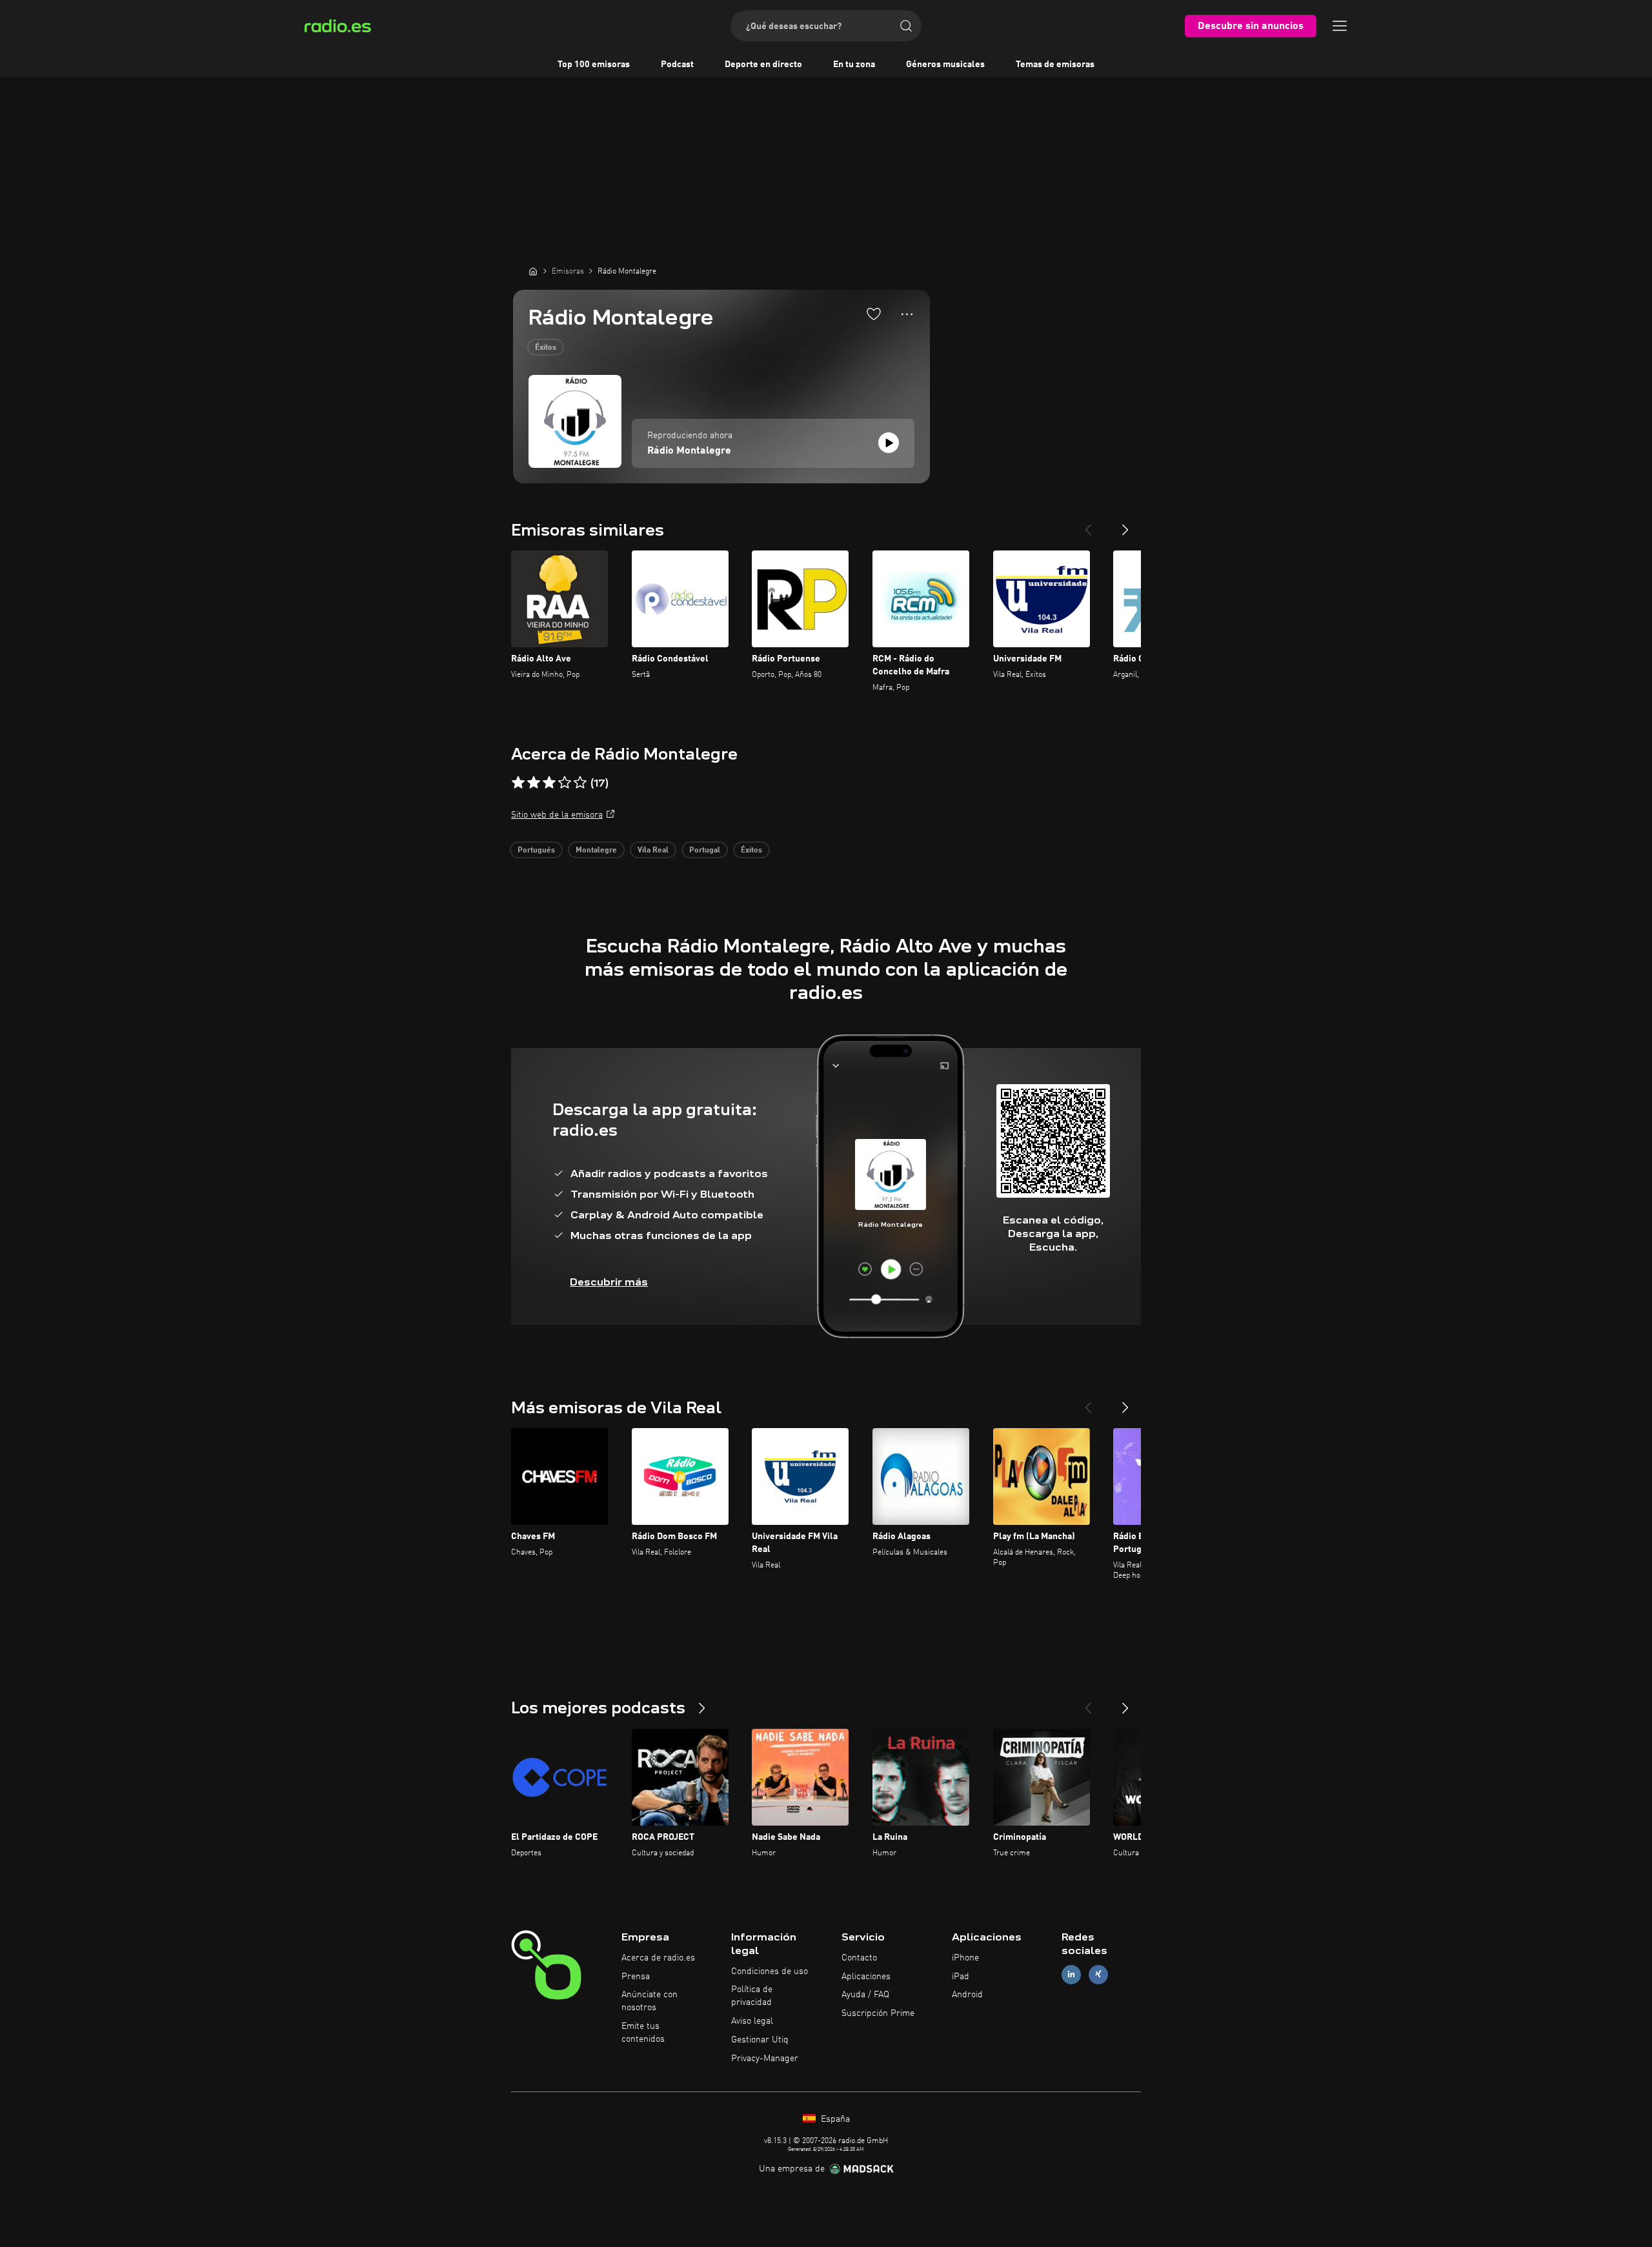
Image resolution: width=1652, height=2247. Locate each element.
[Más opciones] (907, 314)
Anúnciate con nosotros (650, 2001)
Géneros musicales (945, 65)
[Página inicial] (533, 271)
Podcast (677, 65)
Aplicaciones (866, 1977)
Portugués (536, 851)
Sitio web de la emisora (557, 815)
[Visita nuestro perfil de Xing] (1098, 1974)
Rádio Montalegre (689, 451)
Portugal (705, 851)
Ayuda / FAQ (865, 1995)
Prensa (636, 1977)
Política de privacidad (752, 1996)
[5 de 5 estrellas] (580, 783)
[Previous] (1088, 525)
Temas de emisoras (1055, 65)
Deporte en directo (763, 65)
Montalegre (596, 851)
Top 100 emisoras (594, 65)
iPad (961, 1977)
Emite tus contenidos (643, 2033)
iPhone (965, 1958)
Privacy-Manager (765, 2059)
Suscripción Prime (878, 2013)
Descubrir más (609, 1282)
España (834, 2119)
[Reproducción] (889, 443)
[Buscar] (906, 26)
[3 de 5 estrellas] (549, 783)
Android (967, 1995)
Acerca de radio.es (658, 1958)
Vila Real (653, 851)
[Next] (1125, 525)
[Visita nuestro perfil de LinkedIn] (1071, 1974)
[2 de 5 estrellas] (534, 783)
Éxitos (546, 348)
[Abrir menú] (1340, 26)
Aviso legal (752, 2021)
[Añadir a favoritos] (874, 314)
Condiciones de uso (770, 1971)
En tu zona (854, 65)
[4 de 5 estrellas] (565, 783)
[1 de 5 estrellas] (518, 783)
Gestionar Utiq (760, 2040)
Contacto (859, 1958)
